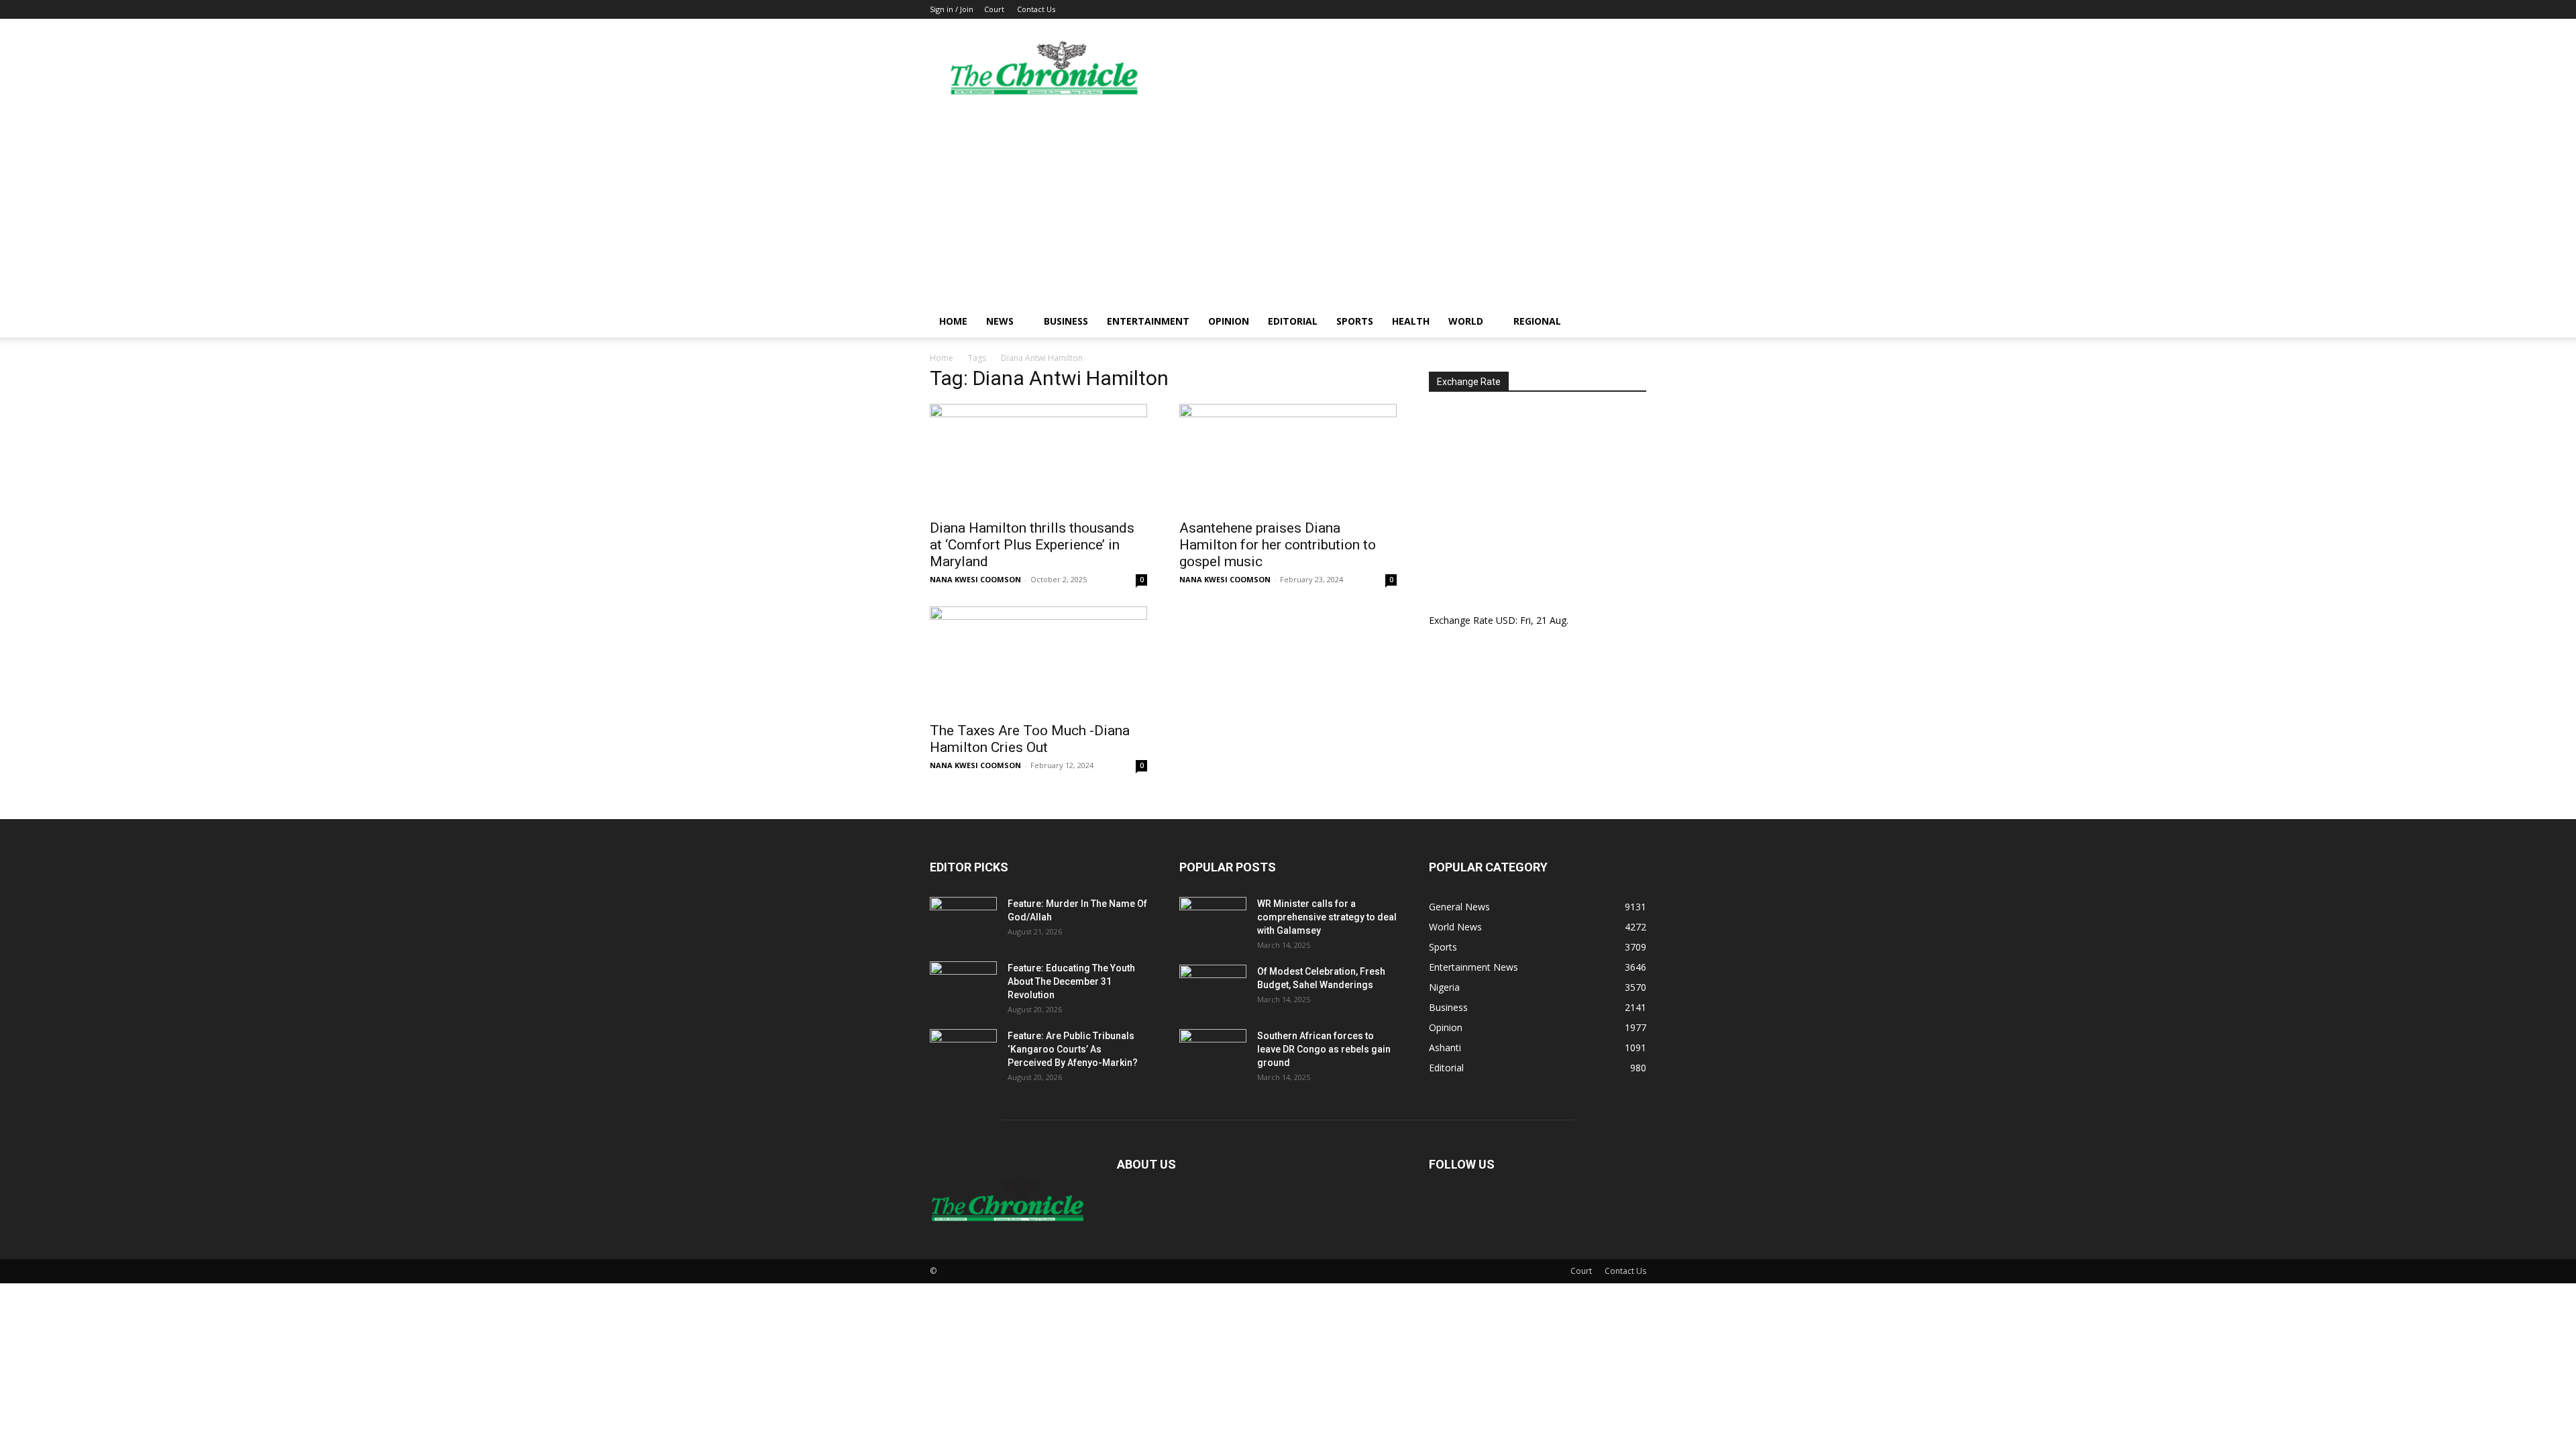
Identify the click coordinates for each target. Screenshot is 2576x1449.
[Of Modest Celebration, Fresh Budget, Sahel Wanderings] (1213, 988)
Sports (1355, 321)
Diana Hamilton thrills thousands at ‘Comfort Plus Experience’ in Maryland (1032, 545)
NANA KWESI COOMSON (975, 579)
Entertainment (1148, 321)
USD (1506, 620)
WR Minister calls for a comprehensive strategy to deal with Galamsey (1327, 917)
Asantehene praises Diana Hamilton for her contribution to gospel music (1278, 545)
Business (1066, 321)
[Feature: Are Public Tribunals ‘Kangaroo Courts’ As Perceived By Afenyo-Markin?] (963, 1053)
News (1000, 321)
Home (953, 321)
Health (1411, 321)
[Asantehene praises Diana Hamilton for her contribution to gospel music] (1288, 458)
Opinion (1229, 321)
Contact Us (1036, 9)
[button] (1630, 322)
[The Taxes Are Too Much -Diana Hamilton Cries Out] (1038, 660)
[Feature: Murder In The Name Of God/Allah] (963, 920)
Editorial (1293, 321)
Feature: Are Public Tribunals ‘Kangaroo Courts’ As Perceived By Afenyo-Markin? (1073, 1049)
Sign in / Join (952, 9)
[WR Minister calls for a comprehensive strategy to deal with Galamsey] (1213, 920)
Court (994, 9)
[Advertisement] (1288, 205)
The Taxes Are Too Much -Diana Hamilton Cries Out (1030, 739)
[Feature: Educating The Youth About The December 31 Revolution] (963, 985)
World (1466, 321)
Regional (1537, 321)
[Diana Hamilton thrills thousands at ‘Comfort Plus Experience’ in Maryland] (1038, 458)
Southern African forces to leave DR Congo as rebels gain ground (1324, 1049)
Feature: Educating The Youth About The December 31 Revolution (1071, 981)
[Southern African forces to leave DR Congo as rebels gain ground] (1213, 1053)
